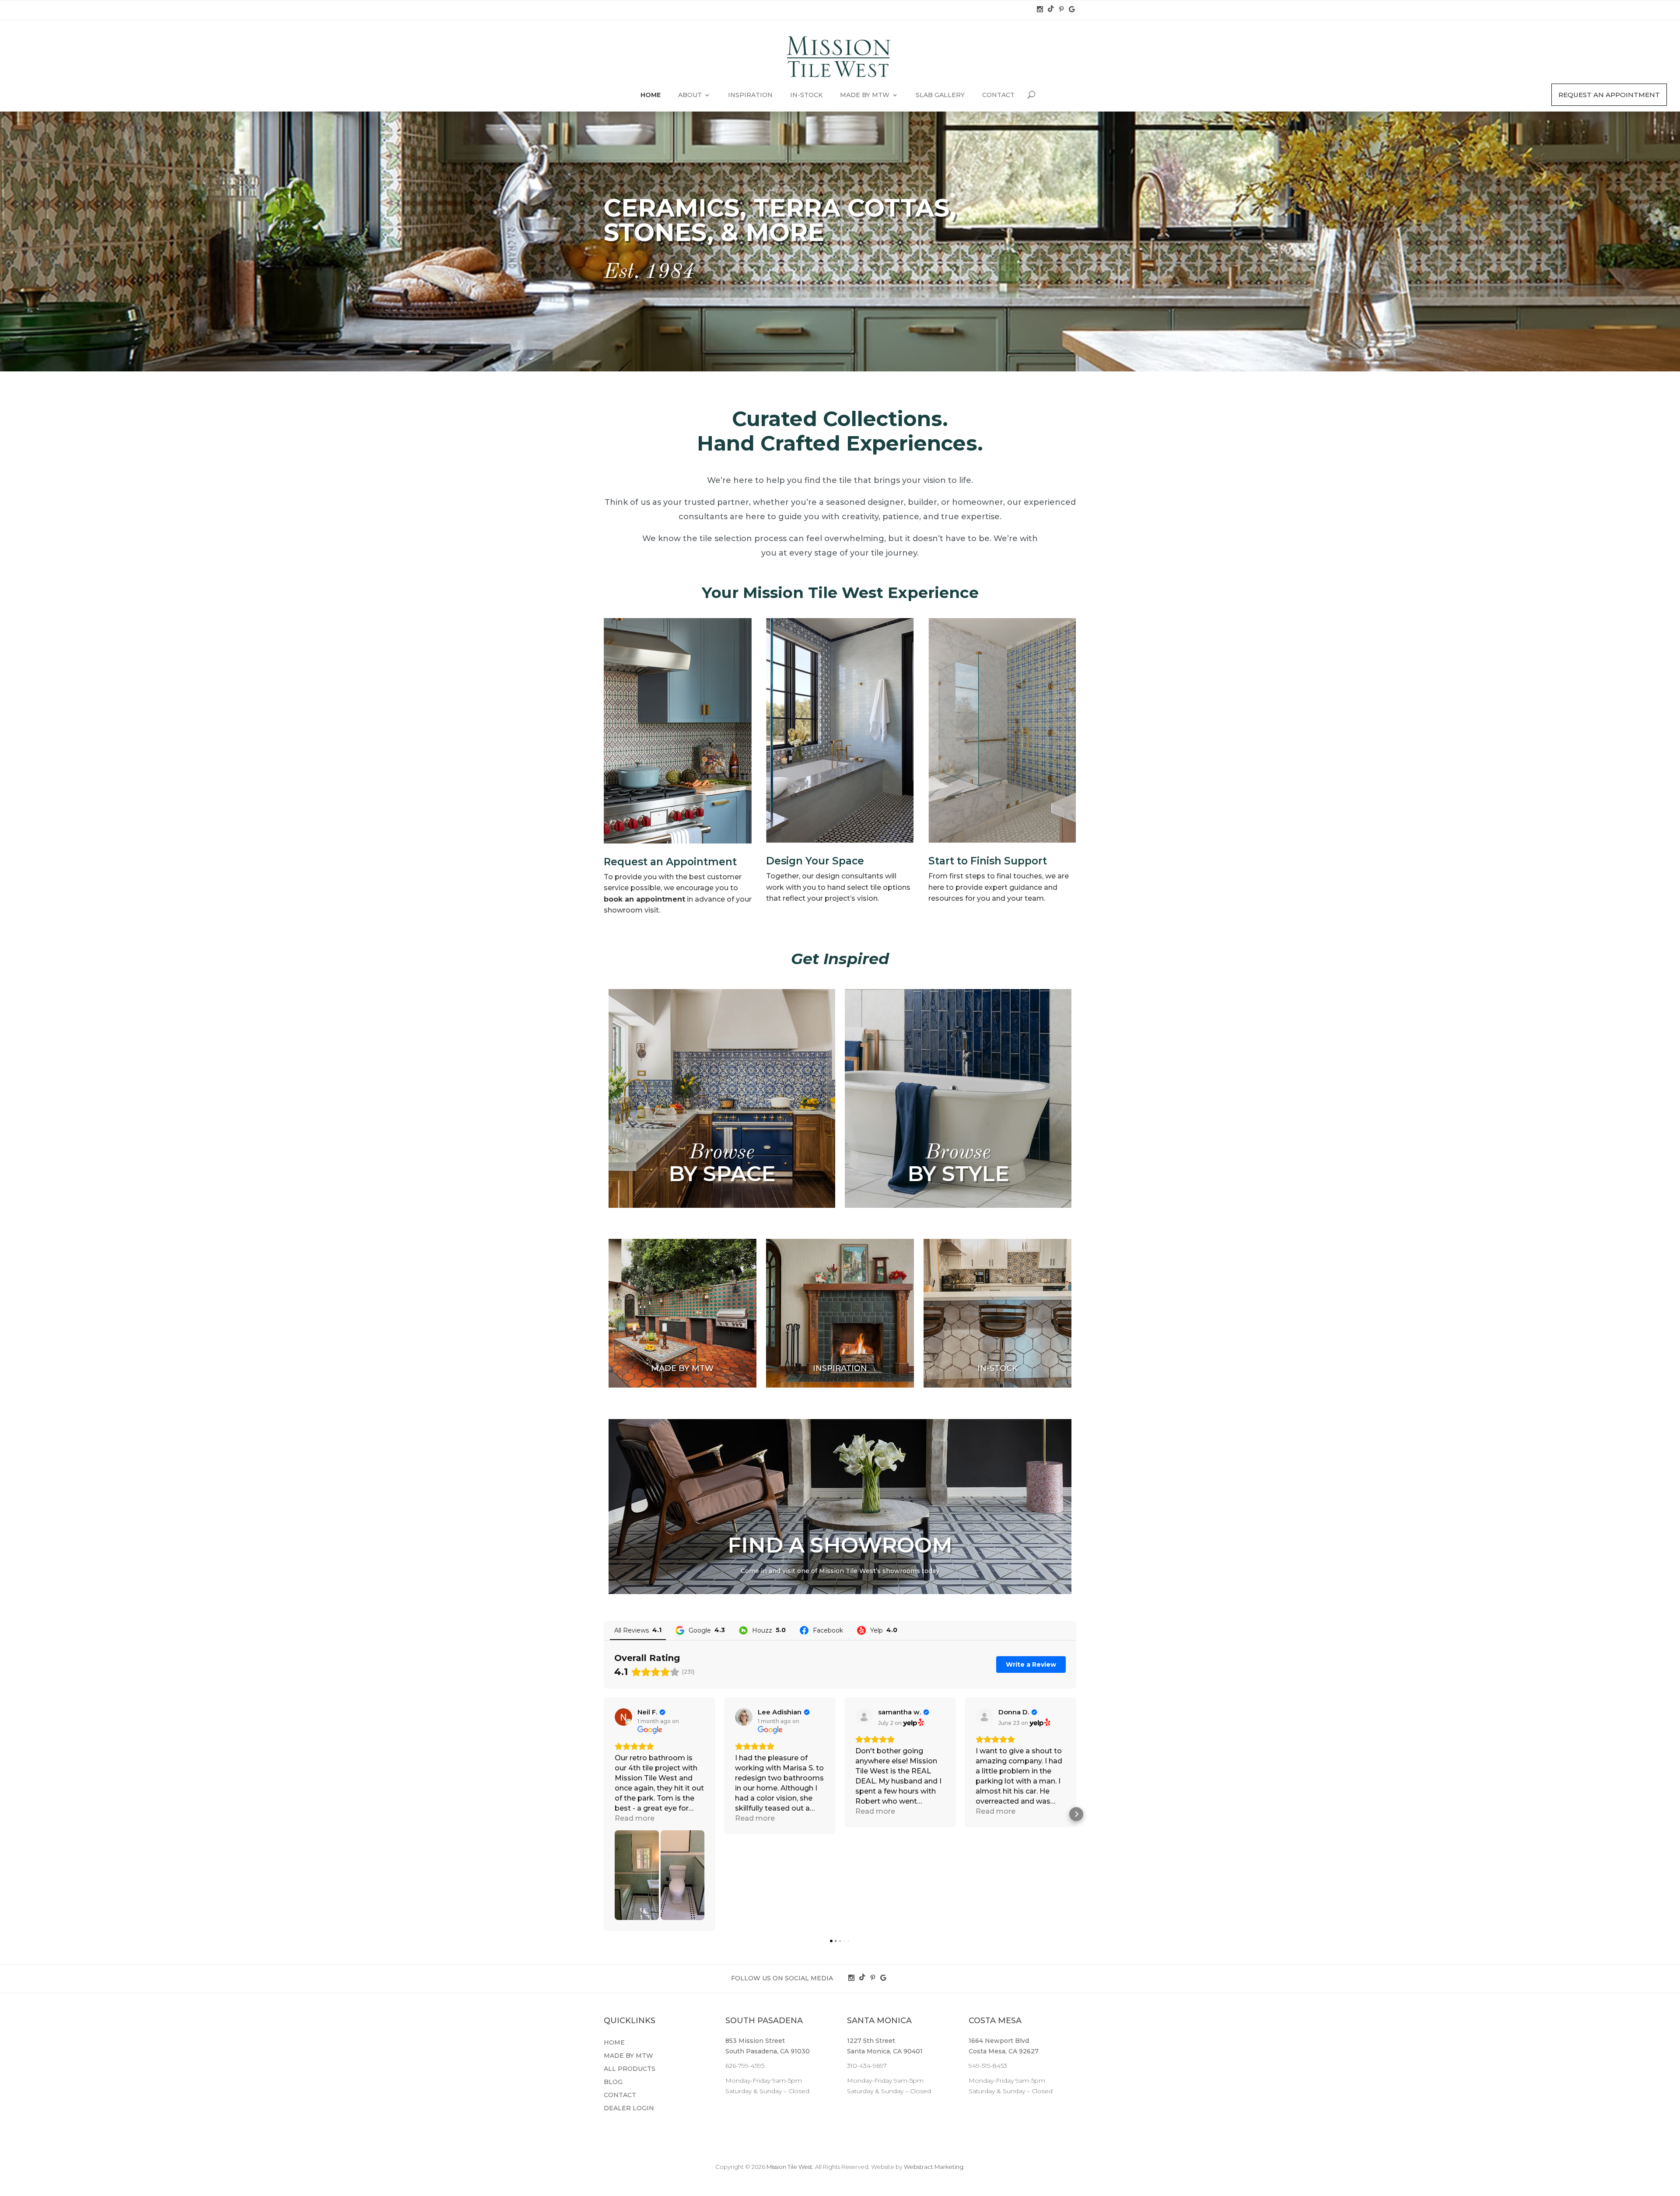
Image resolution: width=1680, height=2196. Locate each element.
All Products (630, 2069)
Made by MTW (865, 95)
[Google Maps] (1072, 10)
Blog (613, 2082)
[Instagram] (1041, 10)
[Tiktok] (1052, 10)
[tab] (722, 1098)
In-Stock (806, 95)
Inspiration (750, 95)
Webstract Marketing (934, 2167)
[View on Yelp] (864, 1717)
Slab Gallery (940, 95)
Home (651, 95)
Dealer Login (629, 2109)
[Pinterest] (1062, 10)
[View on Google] (623, 1717)
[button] (604, 1814)
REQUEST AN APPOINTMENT (1609, 95)
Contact (998, 95)
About (690, 95)
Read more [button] (635, 1818)
